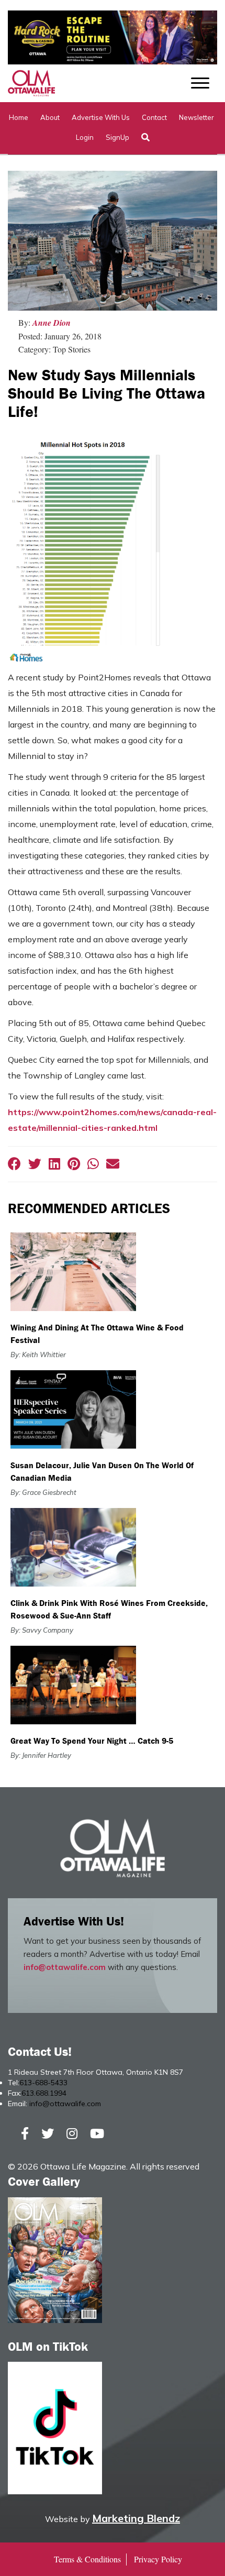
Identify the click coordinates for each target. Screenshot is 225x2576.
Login (85, 137)
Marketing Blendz (136, 2518)
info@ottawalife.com (65, 1967)
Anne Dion (52, 323)
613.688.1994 (44, 2093)
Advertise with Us (101, 117)
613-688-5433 (43, 2083)
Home (19, 117)
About (50, 117)
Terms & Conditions (87, 2559)
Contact (154, 117)
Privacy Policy (158, 2559)
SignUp (117, 137)
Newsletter (196, 117)
